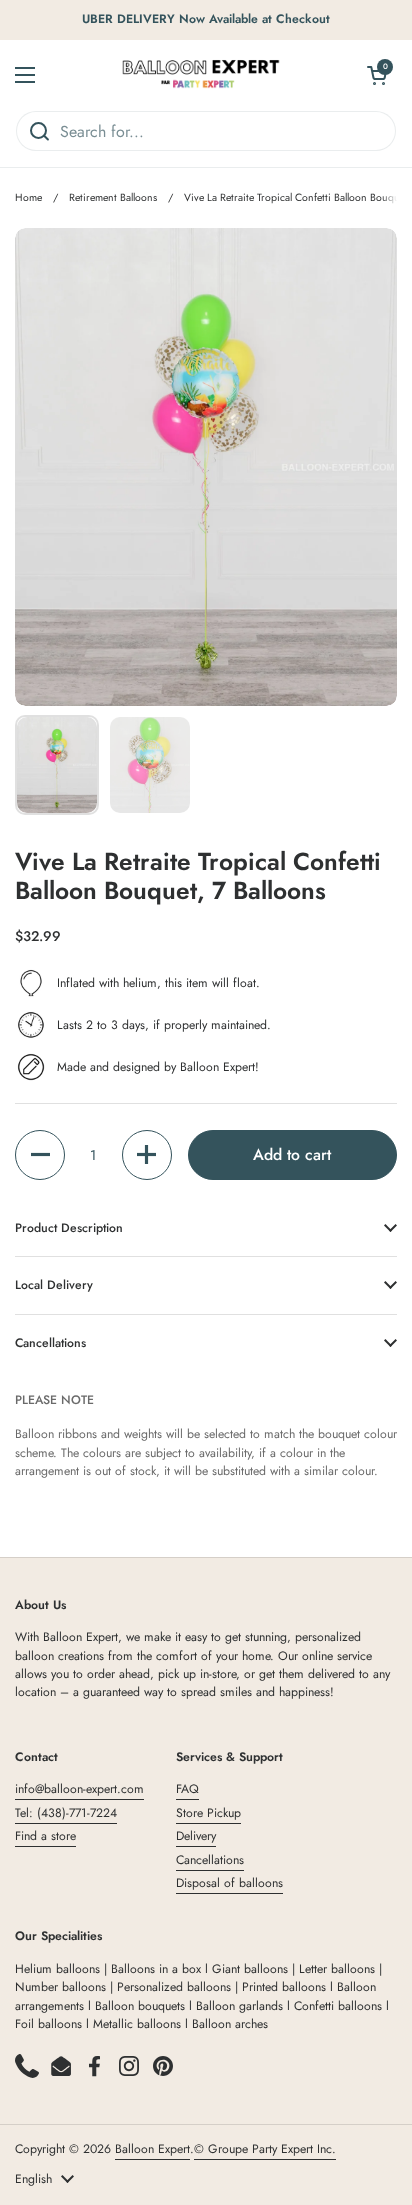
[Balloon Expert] (201, 75)
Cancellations (210, 1860)
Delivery (196, 1836)
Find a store (45, 1836)
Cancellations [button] (50, 1343)
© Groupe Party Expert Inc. (265, 2149)
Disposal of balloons (229, 1883)
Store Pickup (208, 1813)
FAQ (187, 1789)
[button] (40, 1155)
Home (28, 197)
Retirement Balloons (113, 197)
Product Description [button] (69, 1228)
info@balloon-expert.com (79, 1789)
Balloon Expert (152, 2149)
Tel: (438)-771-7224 (66, 1813)
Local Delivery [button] (54, 1285)
